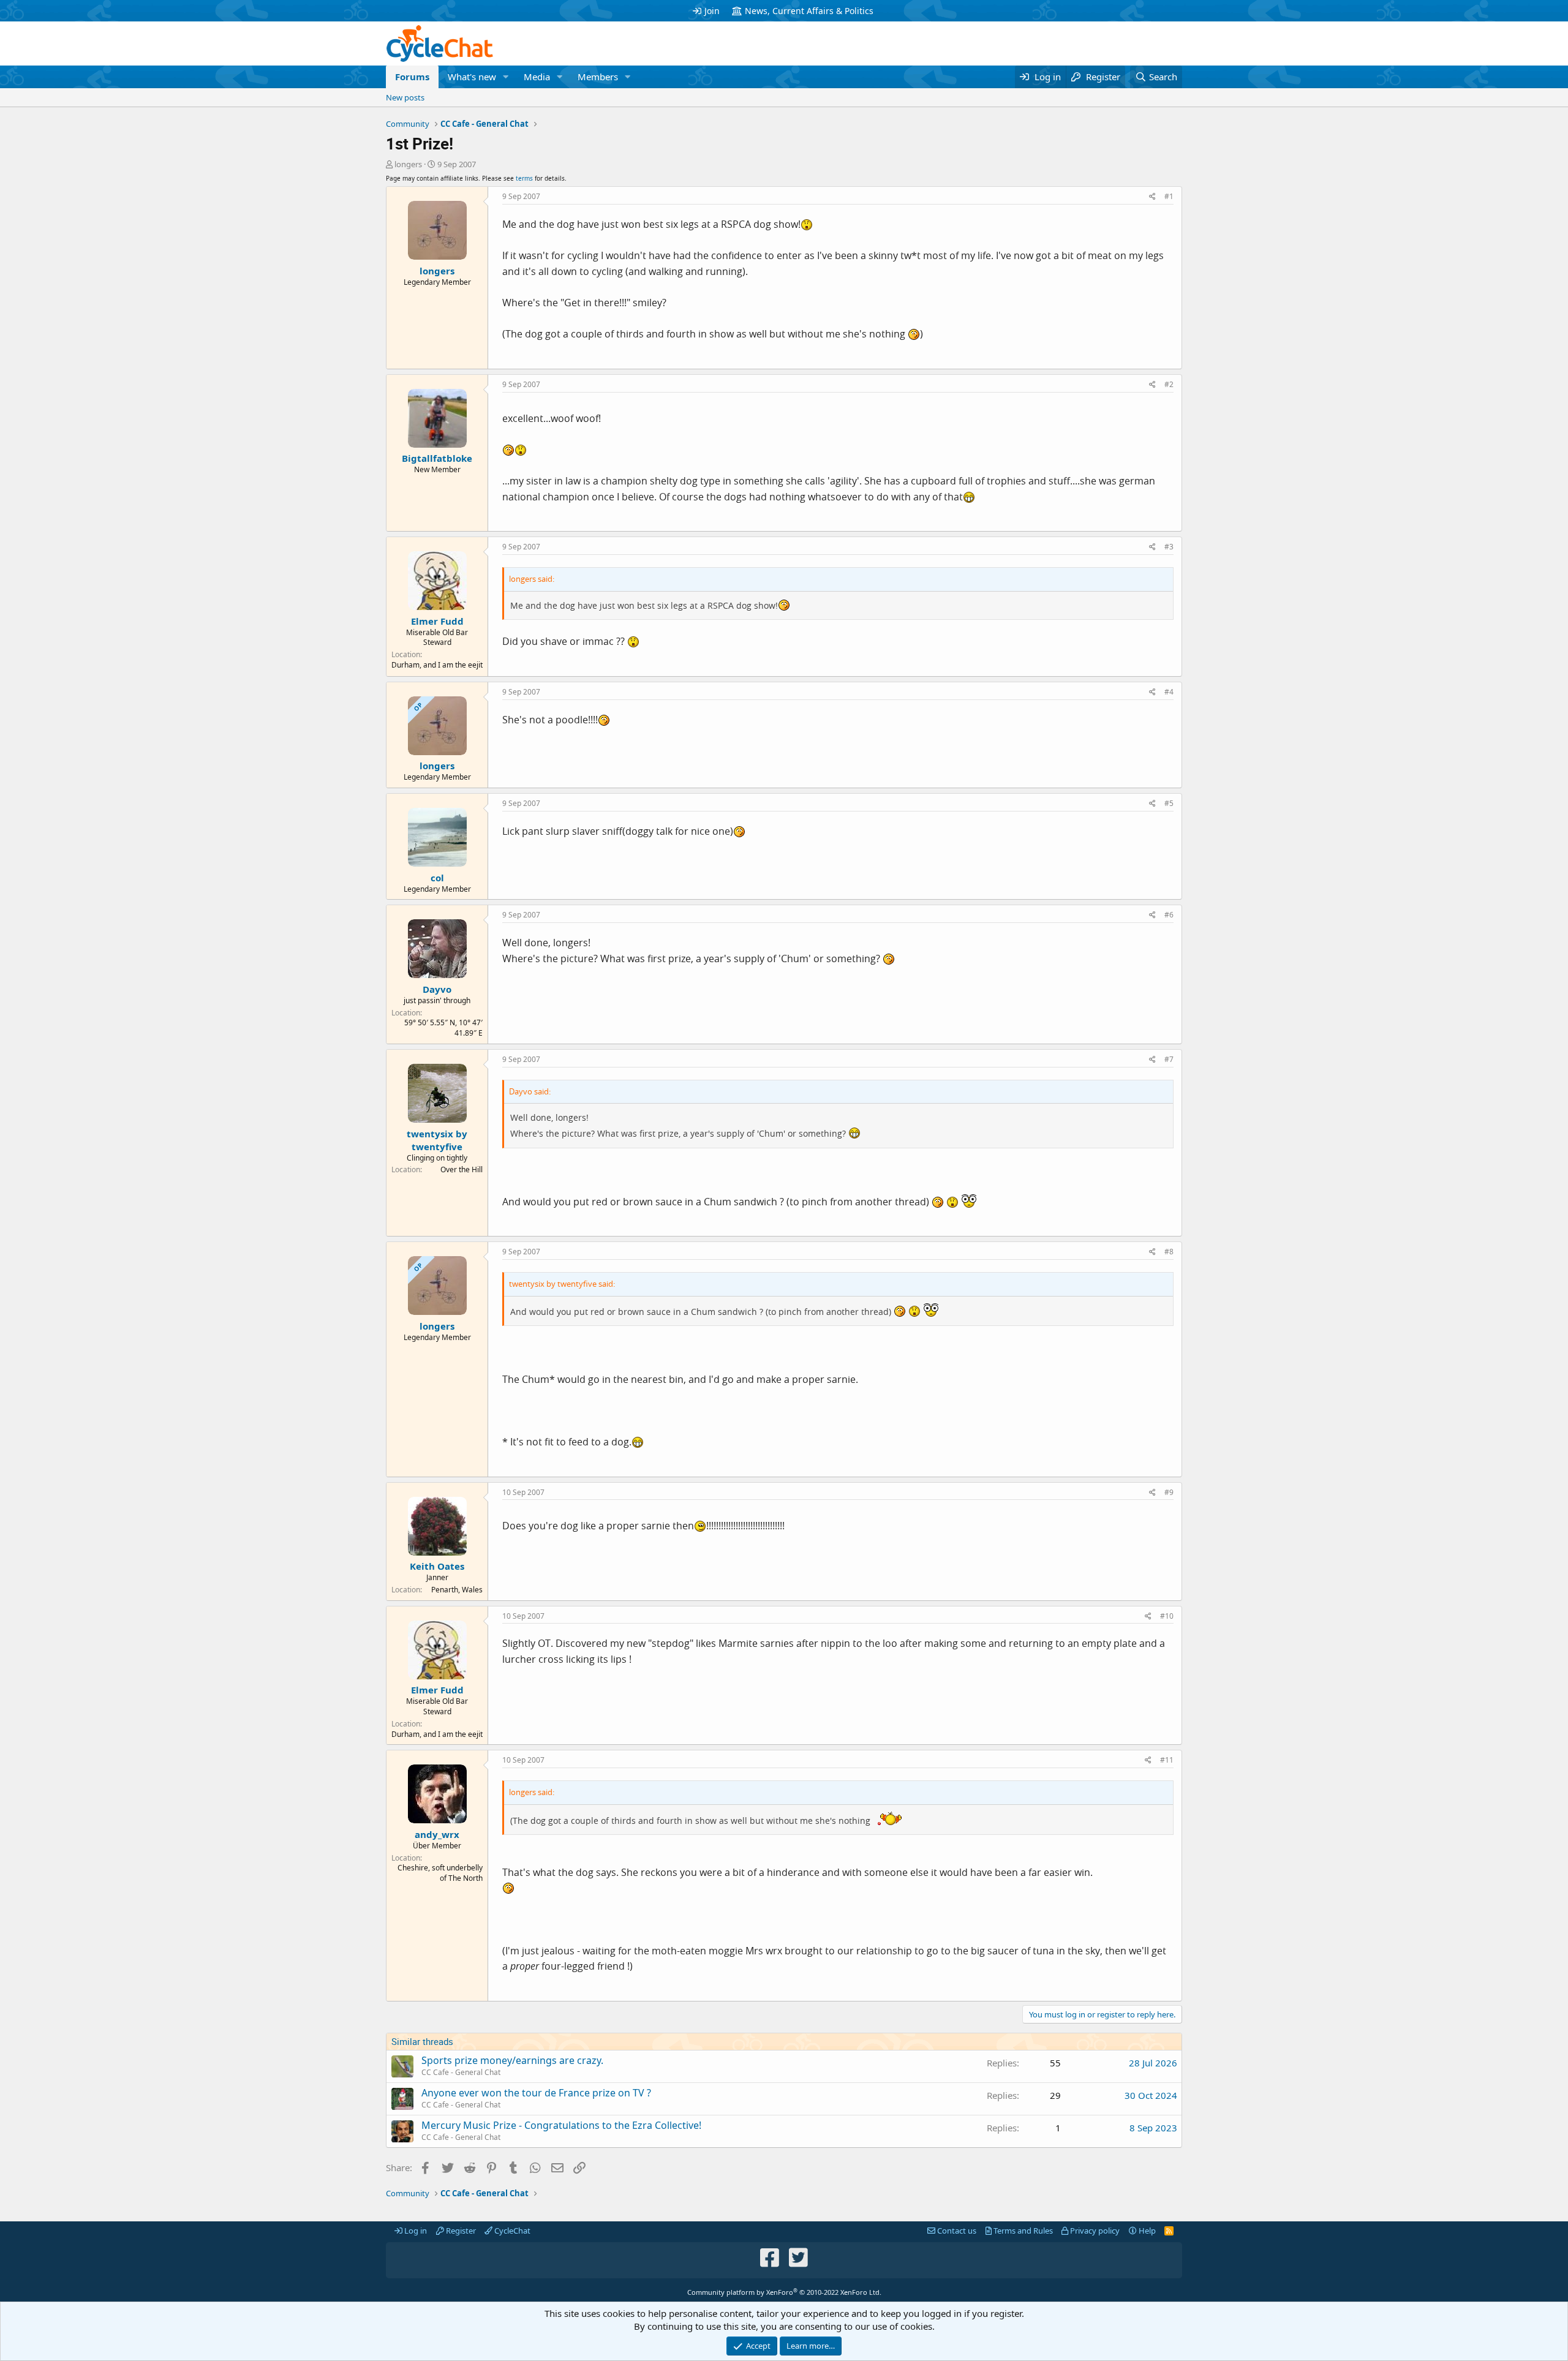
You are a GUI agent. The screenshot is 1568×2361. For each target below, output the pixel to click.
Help (1146, 2231)
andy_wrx (437, 1834)
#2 (1169, 384)
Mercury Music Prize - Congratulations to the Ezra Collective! (561, 2125)
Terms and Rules (1022, 2231)
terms (524, 178)
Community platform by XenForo (784, 2292)
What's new (472, 77)
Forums (412, 77)
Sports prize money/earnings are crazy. (512, 2060)
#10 (1167, 1616)
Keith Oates (437, 1566)
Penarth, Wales (457, 1590)
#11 (1167, 1760)
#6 (1169, 915)
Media (537, 77)
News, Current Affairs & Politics (809, 11)
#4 (1169, 692)
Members (598, 77)
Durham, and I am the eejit (437, 665)
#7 (1169, 1059)
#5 (1169, 803)
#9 (1169, 1492)
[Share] (1152, 197)
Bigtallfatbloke (437, 458)
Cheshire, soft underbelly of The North (440, 1873)
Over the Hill (462, 1169)
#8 (1169, 1252)
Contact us (956, 2231)
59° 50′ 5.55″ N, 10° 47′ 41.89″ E (443, 1028)
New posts (405, 97)
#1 (1169, 196)
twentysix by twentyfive (437, 1140)
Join (712, 11)
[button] (506, 77)
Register (460, 2231)
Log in (415, 2231)
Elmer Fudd (437, 621)
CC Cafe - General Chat (461, 2072)
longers (408, 164)
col (437, 878)
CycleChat (511, 2231)
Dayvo (437, 989)
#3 (1169, 547)
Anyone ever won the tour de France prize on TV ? (536, 2093)
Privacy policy (1094, 2231)
